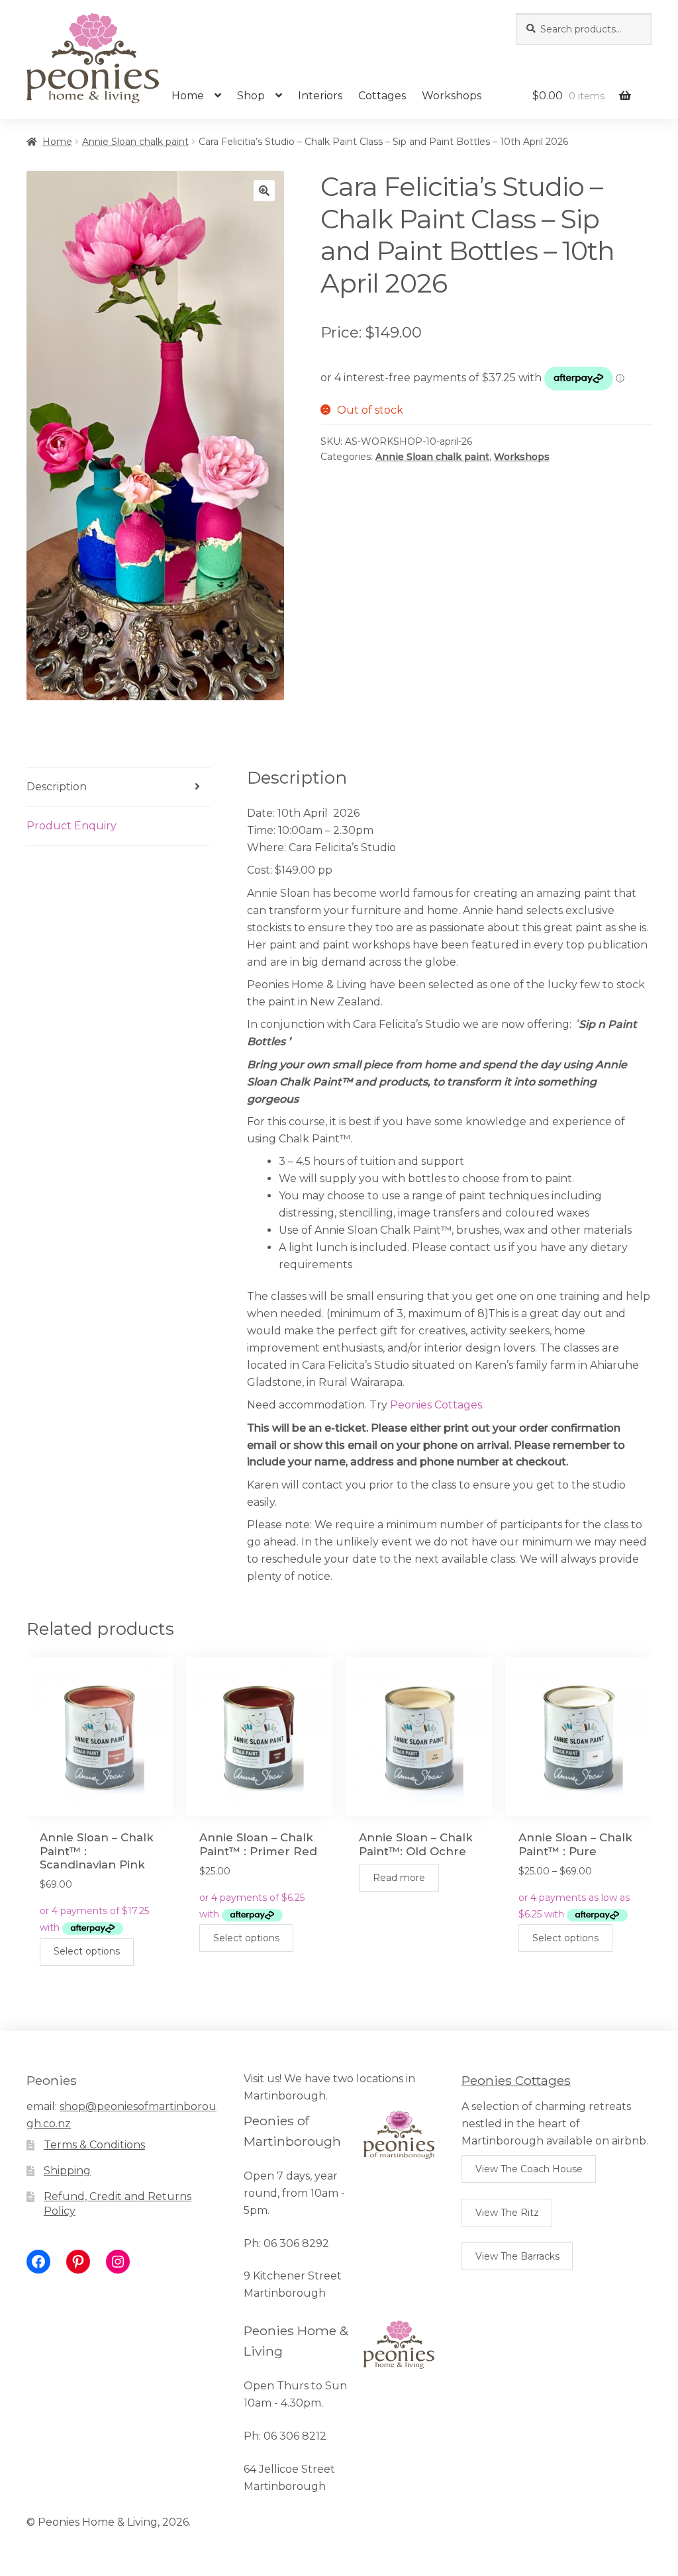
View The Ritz (507, 2213)
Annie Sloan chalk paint (135, 142)
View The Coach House (529, 2169)
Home (188, 96)
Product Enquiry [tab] (72, 826)
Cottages (382, 96)
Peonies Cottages (436, 1405)
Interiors (320, 96)
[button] (264, 191)
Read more (399, 1878)
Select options (87, 1951)
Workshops (452, 96)
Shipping (67, 2171)
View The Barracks (517, 2256)
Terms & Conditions (94, 2145)
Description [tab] (57, 787)
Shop (251, 96)
